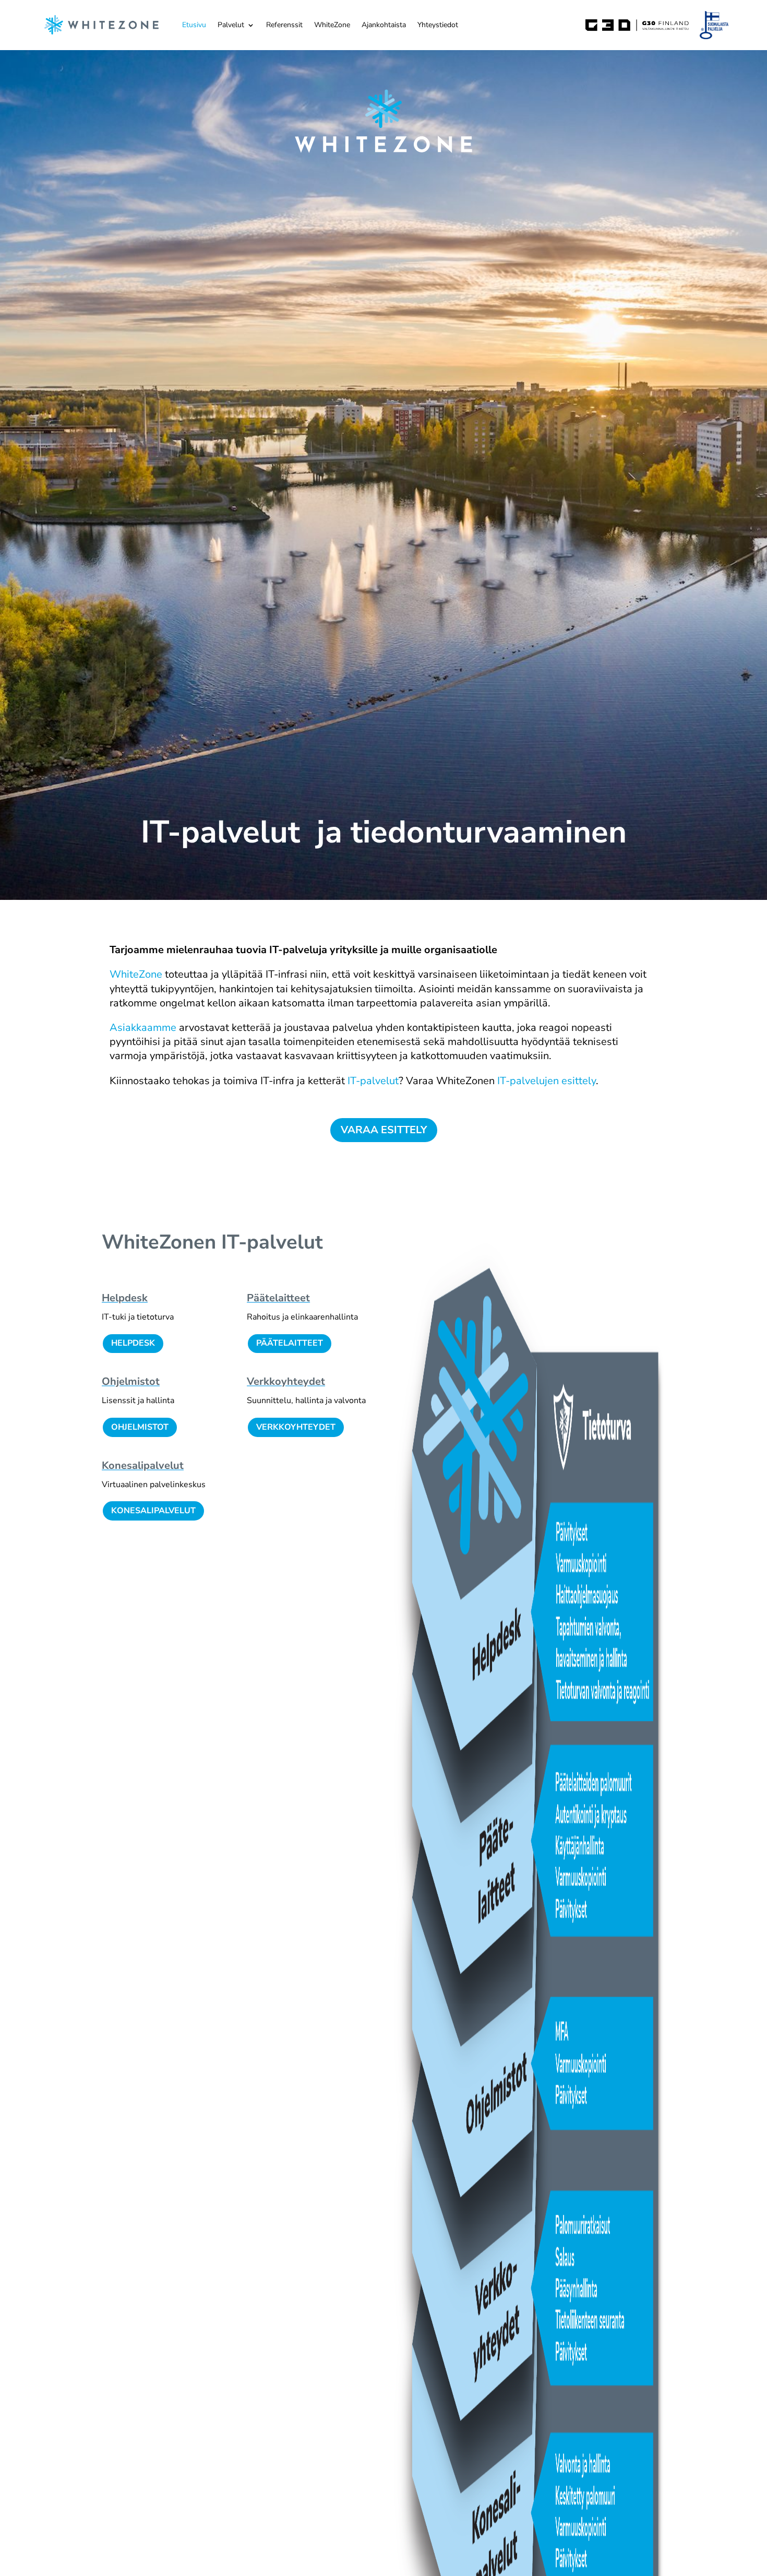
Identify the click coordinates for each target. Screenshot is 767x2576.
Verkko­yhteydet (286, 1381)
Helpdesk (133, 1343)
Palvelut (231, 25)
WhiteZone (332, 25)
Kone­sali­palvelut (143, 1465)
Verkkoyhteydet (296, 1427)
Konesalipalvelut (153, 1511)
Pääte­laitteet (278, 1298)
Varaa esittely (384, 1130)
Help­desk (125, 1298)
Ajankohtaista (384, 25)
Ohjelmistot (131, 1381)
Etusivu (194, 25)
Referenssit (284, 25)
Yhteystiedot (438, 25)
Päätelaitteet (290, 1343)
